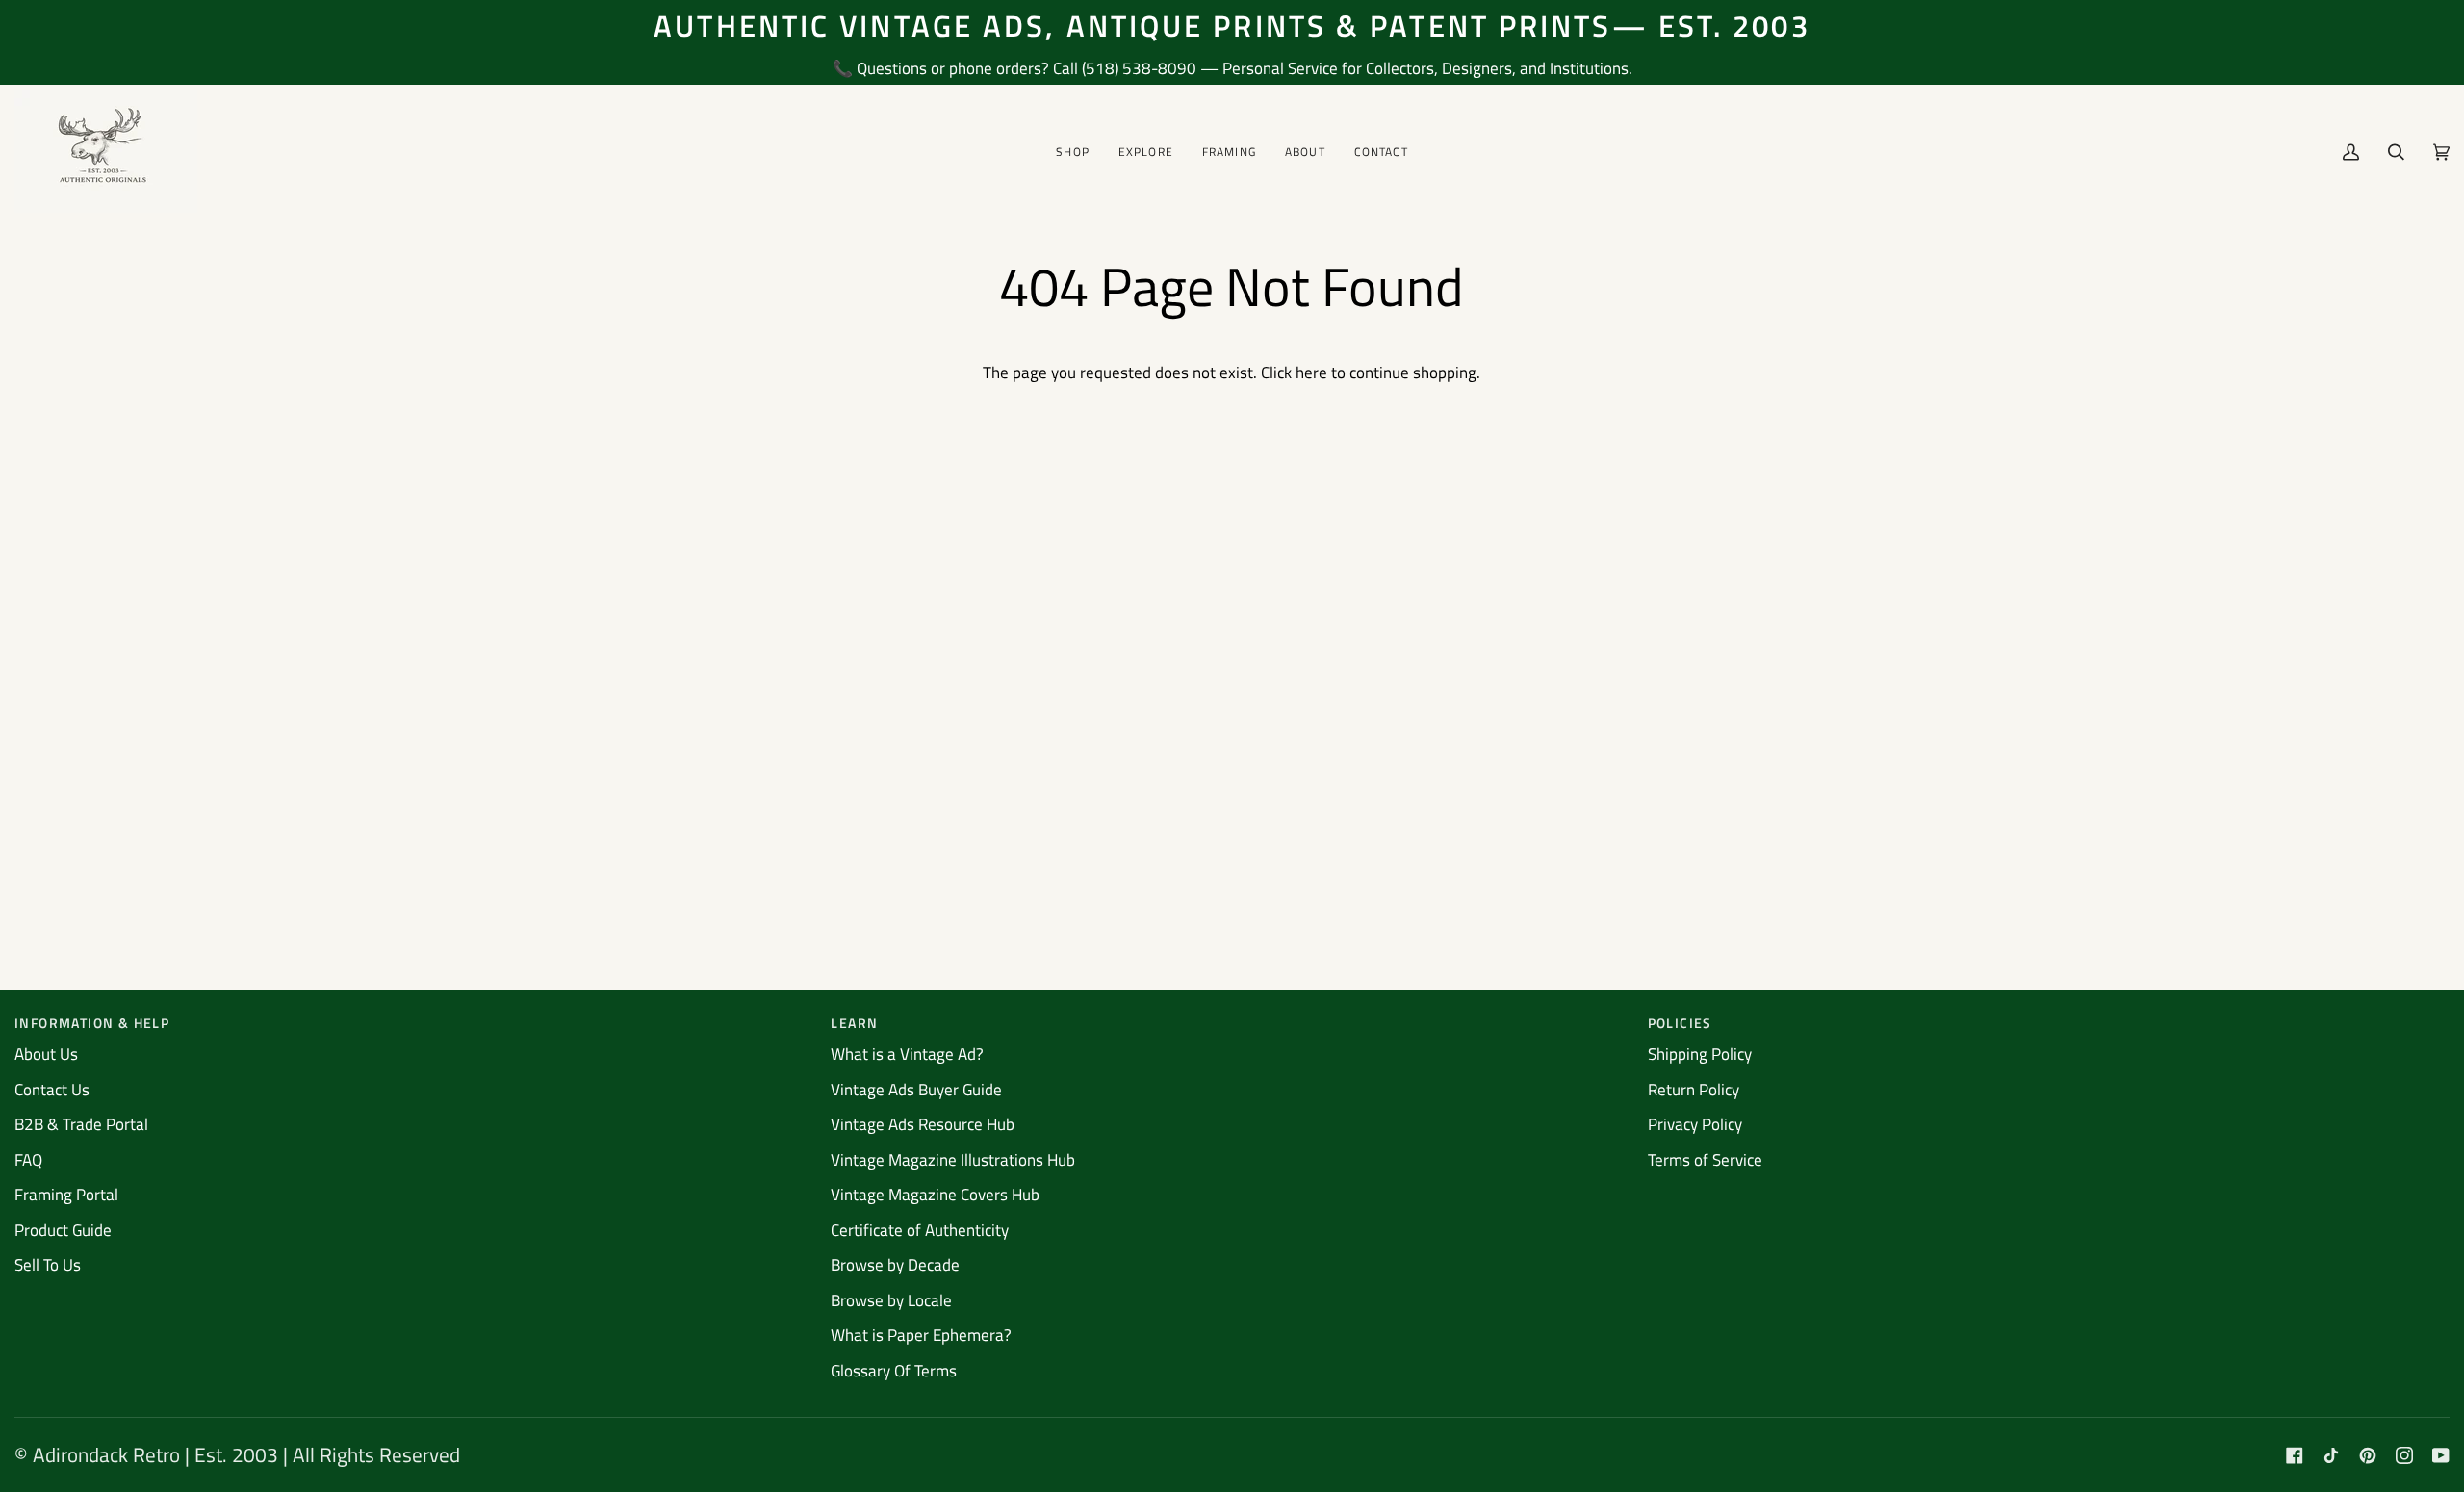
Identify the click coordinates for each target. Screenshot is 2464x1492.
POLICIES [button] (1680, 1023)
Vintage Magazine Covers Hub (935, 1195)
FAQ (28, 1160)
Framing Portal (66, 1195)
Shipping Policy (1700, 1054)
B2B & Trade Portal (81, 1124)
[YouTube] (2441, 1455)
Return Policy (1694, 1090)
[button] (1073, 152)
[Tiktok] (2331, 1455)
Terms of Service (1705, 1160)
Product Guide (63, 1230)
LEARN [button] (854, 1023)
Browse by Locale (891, 1300)
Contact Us (52, 1090)
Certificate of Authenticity (920, 1230)
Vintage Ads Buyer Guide (916, 1090)
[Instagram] (2404, 1455)
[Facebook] (2295, 1455)
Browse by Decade (895, 1265)
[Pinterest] (2368, 1455)
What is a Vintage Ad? (907, 1054)
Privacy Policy (1695, 1124)
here (1311, 373)
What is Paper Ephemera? (921, 1335)
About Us (46, 1054)
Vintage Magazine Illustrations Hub (953, 1160)
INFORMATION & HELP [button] (92, 1023)
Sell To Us (48, 1265)
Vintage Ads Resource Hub (923, 1124)
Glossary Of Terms (894, 1371)
